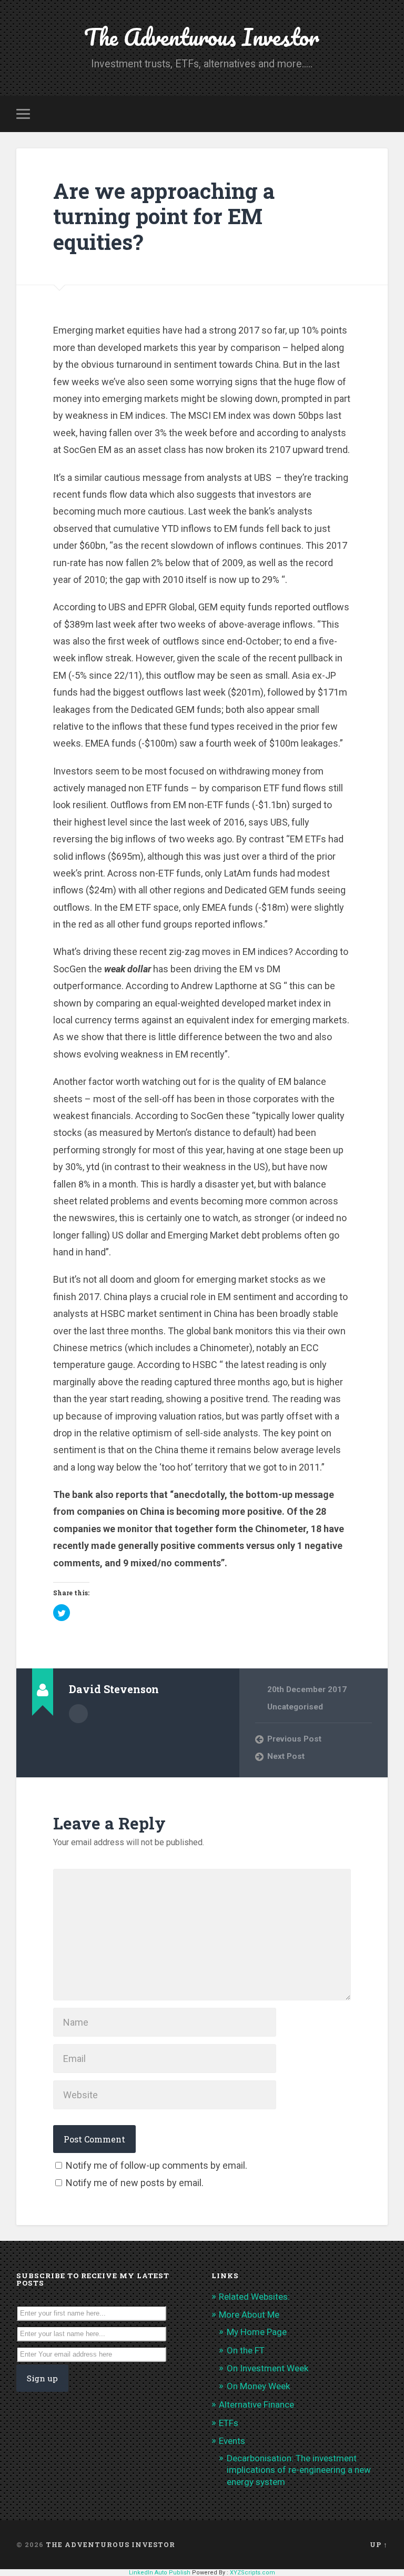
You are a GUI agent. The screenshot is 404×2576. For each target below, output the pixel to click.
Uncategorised (295, 1707)
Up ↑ (379, 2544)
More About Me (249, 2315)
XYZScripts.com (252, 2573)
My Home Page (257, 2332)
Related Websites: (254, 2297)
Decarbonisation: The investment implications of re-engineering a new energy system (299, 2470)
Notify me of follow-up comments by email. (156, 2165)
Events (232, 2441)
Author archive (78, 1714)
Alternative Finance (256, 2404)
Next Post (286, 1756)
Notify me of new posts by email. (135, 2183)
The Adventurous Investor (202, 37)
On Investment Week (267, 2368)
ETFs (229, 2423)
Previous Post (294, 1739)
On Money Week (258, 2386)
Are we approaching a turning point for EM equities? (164, 216)
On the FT (246, 2350)
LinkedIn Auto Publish (160, 2573)
